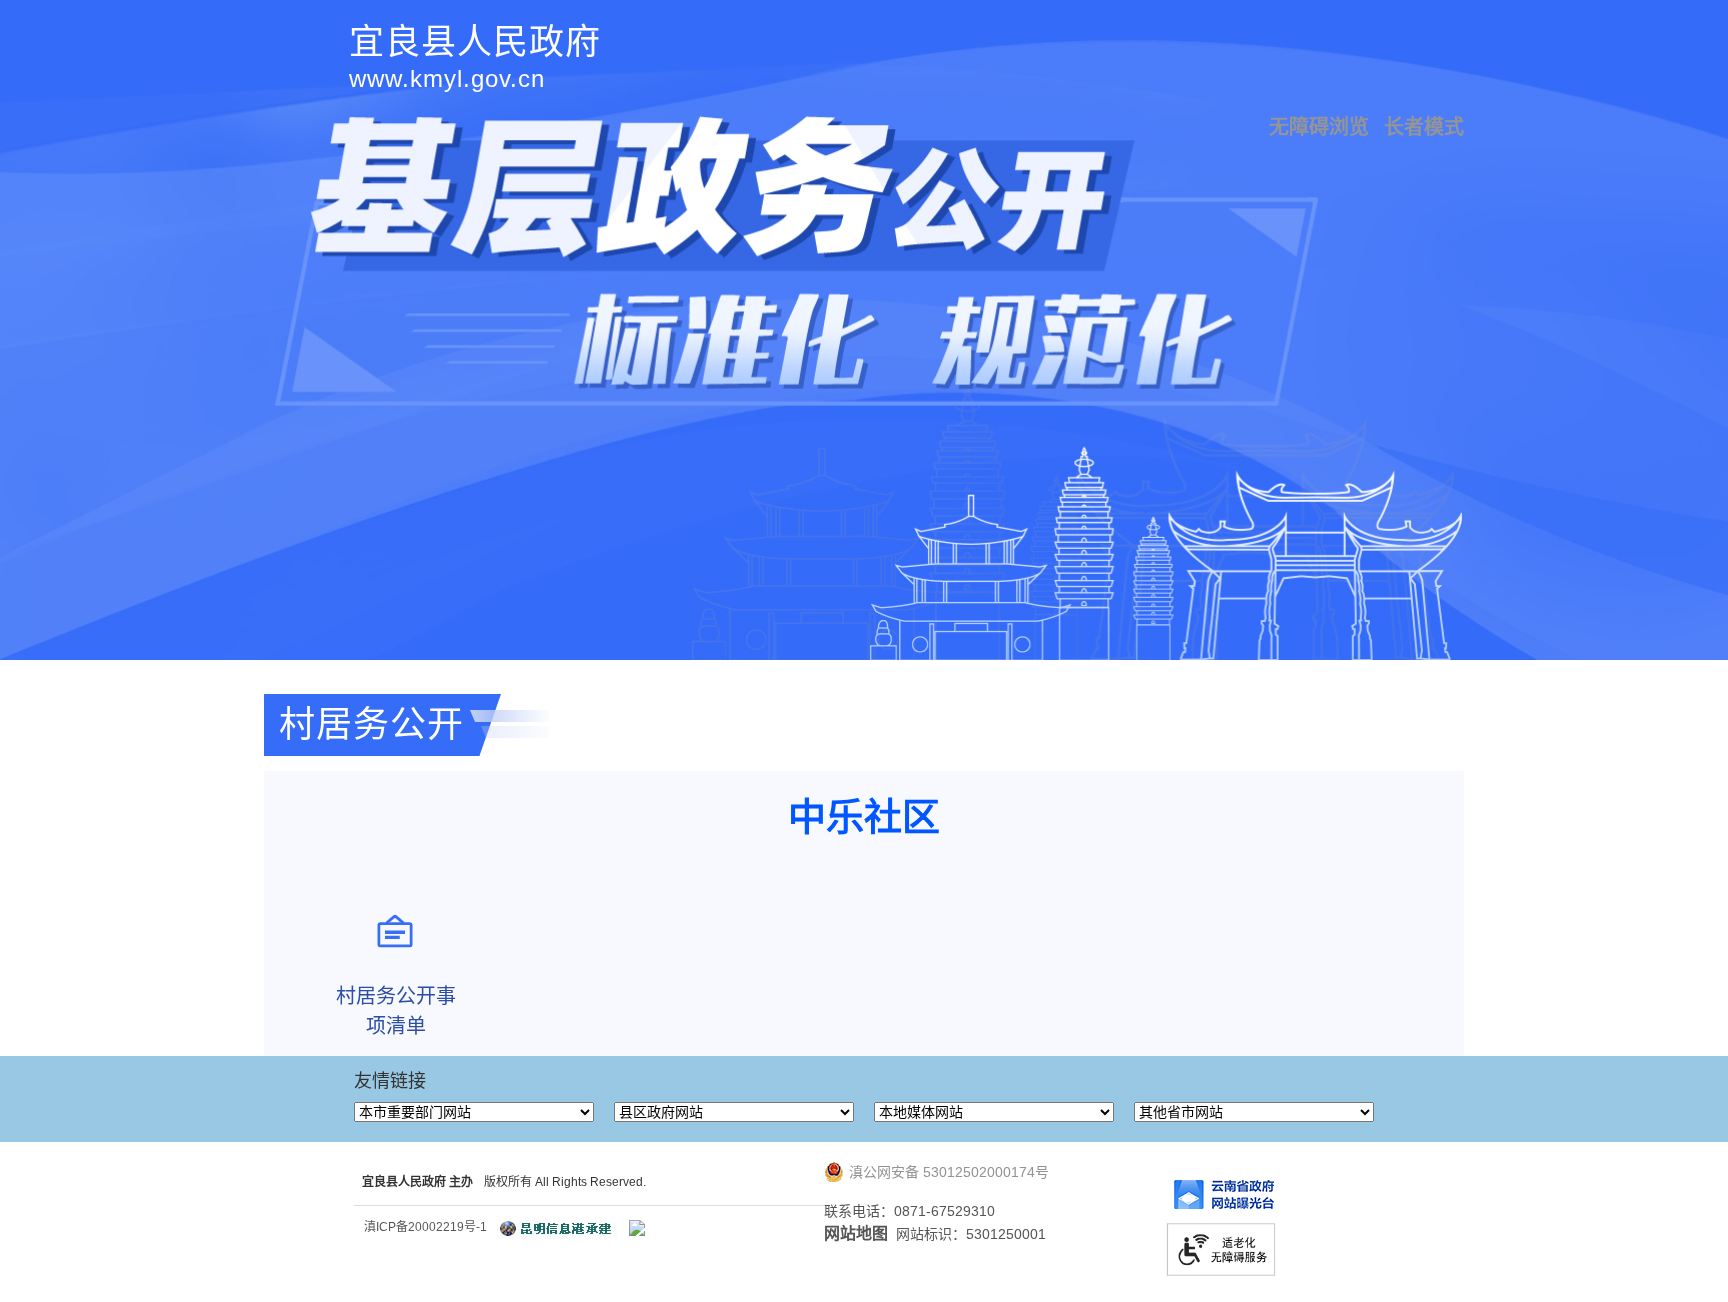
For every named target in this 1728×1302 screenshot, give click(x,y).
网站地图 (856, 1233)
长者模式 (1424, 127)
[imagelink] (637, 1228)
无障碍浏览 (1319, 127)
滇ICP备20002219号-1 (425, 1227)
